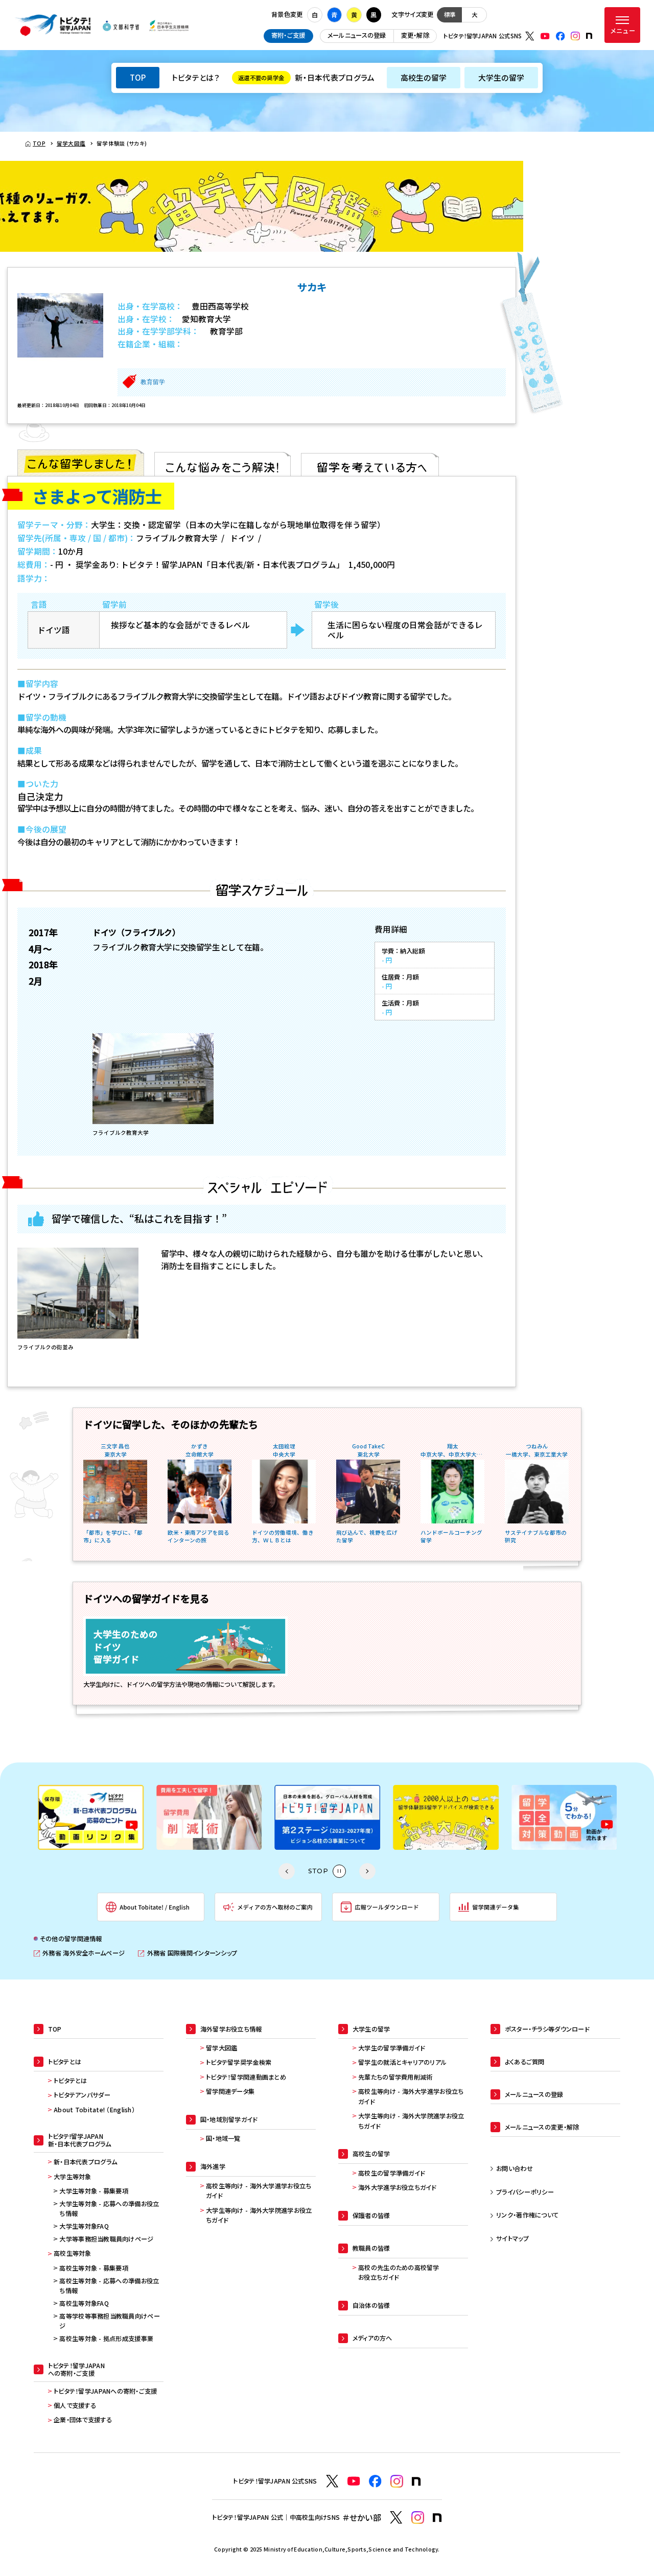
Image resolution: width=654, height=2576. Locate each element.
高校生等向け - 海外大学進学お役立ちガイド (259, 2191)
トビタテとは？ (196, 77)
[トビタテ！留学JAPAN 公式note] (589, 36)
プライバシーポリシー (525, 2192)
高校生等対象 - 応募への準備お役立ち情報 (109, 2286)
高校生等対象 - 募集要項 (94, 2268)
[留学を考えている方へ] (370, 463)
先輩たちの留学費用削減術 (395, 2077)
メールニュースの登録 (357, 35)
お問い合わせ (515, 2168)
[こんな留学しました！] (81, 463)
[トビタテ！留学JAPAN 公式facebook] (560, 36)
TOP (138, 77)
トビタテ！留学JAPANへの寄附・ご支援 (106, 2391)
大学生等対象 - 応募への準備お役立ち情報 (109, 2209)
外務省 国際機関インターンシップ (188, 1953)
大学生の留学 (501, 77)
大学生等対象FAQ (84, 2226)
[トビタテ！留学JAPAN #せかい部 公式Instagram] (418, 2518)
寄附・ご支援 (288, 35)
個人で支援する (75, 2405)
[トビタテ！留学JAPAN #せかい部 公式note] (437, 2518)
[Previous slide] (287, 1871)
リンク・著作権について (527, 2215)
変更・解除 (415, 35)
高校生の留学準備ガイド (391, 2173)
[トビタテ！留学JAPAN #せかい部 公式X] (396, 2518)
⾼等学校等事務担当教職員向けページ (109, 2321)
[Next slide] (367, 1871)
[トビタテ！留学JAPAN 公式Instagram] (575, 36)
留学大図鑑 (221, 2048)
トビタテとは (71, 2081)
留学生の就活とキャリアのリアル (402, 2062)
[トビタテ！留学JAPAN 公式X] (530, 36)
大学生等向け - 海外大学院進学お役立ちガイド (259, 2215)
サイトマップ (512, 2238)
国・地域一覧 (223, 2138)
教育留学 (153, 382)
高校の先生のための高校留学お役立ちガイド (399, 2273)
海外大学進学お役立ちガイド (397, 2187)
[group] (91, 1817)
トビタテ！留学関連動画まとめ (246, 2077)
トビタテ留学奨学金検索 (239, 2062)
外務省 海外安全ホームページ (79, 1953)
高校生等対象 (73, 2253)
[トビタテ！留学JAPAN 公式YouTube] (545, 36)
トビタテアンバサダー (82, 2095)
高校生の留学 (424, 77)
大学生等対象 (73, 2177)
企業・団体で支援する (83, 2420)
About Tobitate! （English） (94, 2110)
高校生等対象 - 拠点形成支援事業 (106, 2339)
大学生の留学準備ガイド (391, 2048)
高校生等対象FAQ (84, 2303)
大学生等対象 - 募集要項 (94, 2191)
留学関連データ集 (230, 2091)
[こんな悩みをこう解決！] (223, 463)
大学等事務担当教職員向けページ (106, 2239)
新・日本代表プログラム (306, 77)
